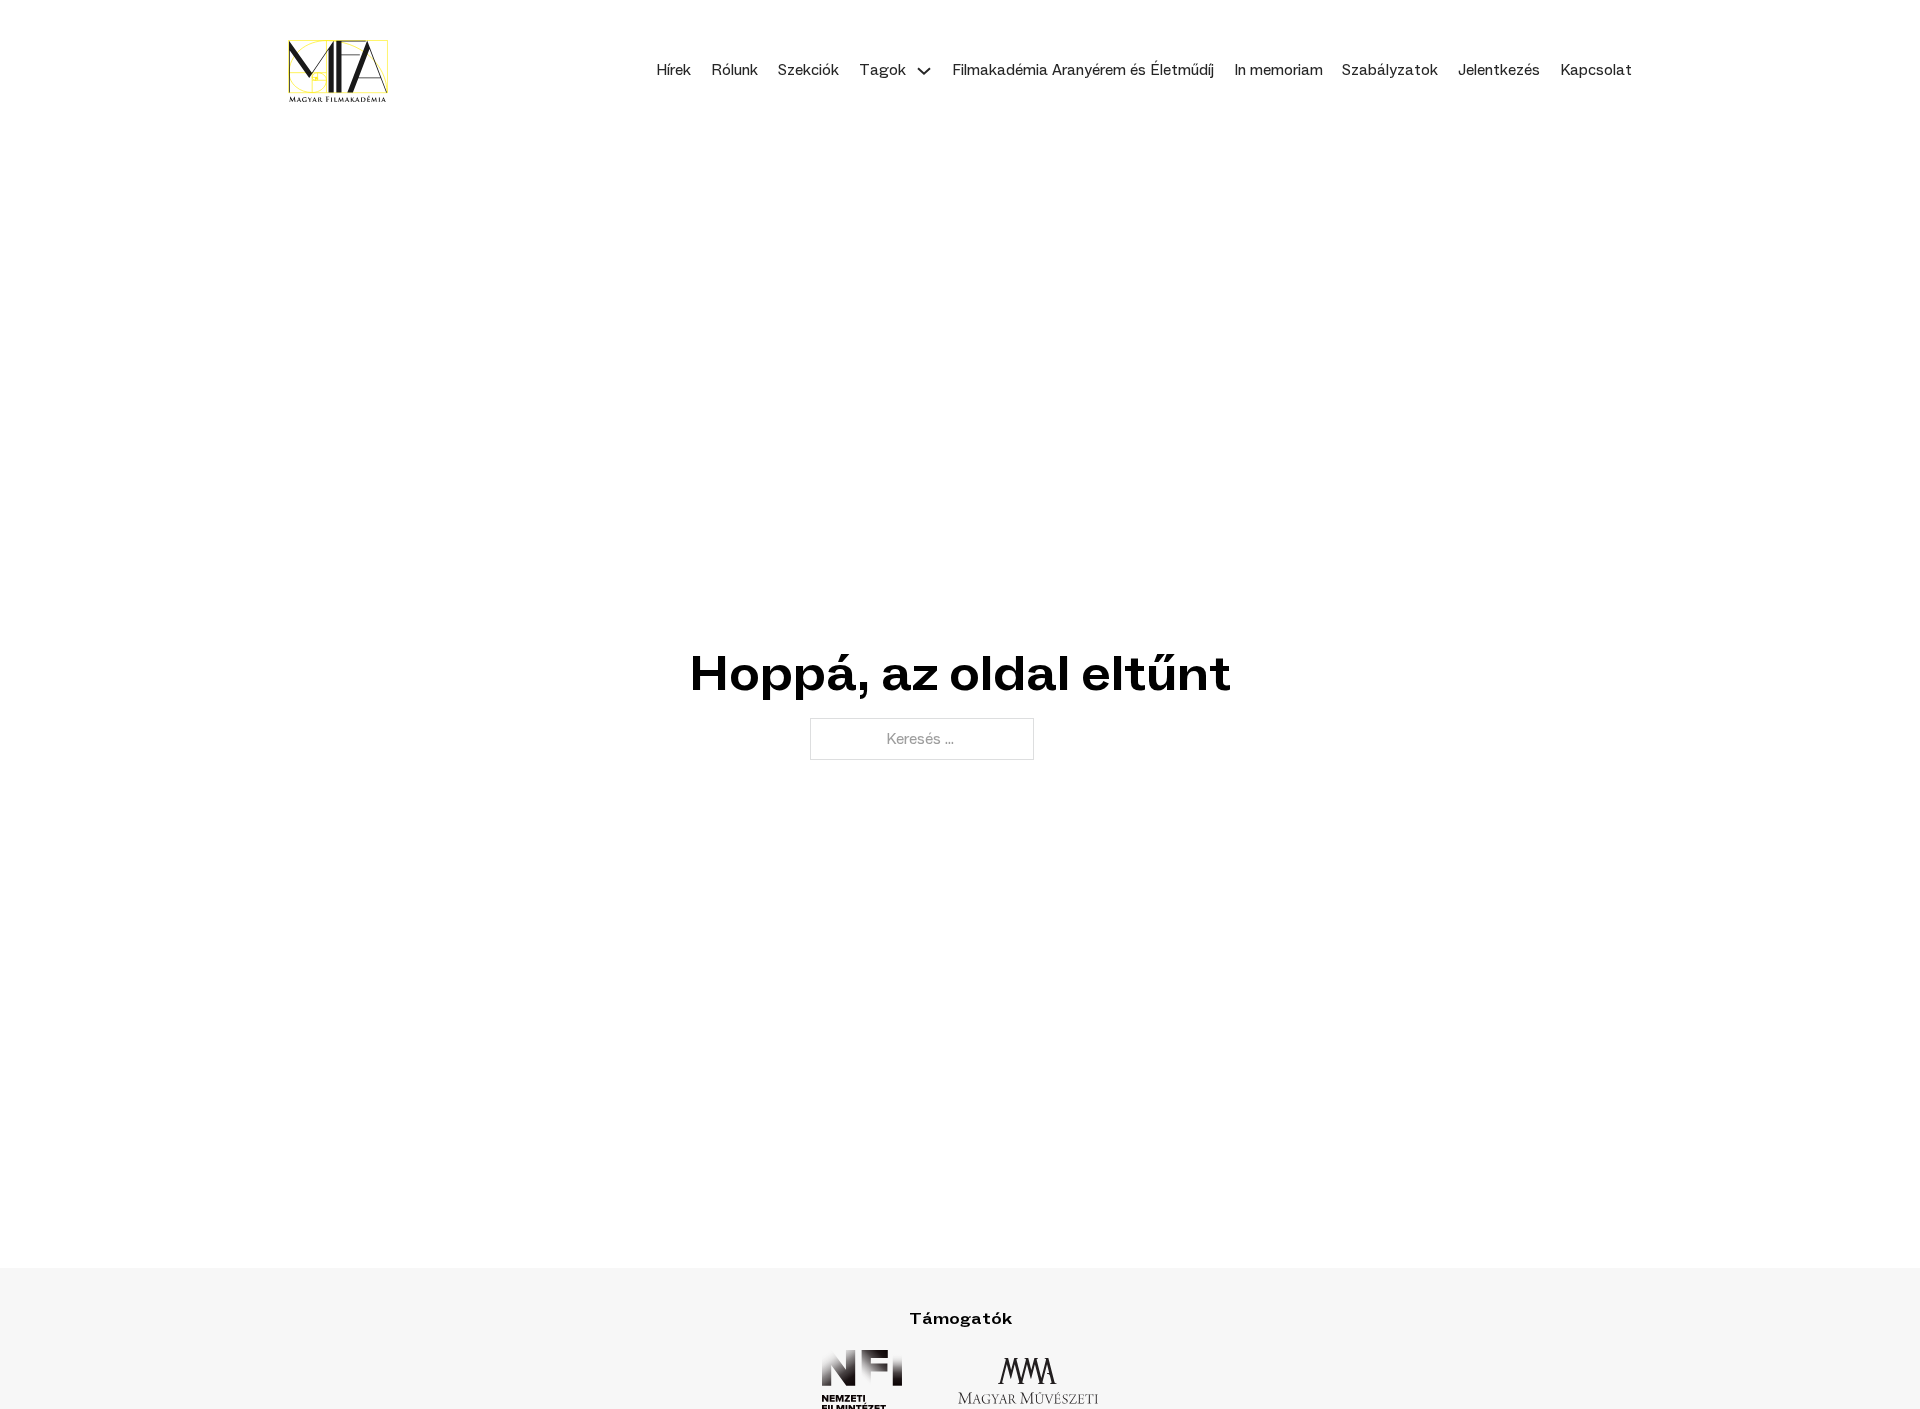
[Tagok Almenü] (924, 71)
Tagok (882, 70)
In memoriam (1278, 70)
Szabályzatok (1390, 70)
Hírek (673, 70)
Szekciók (808, 70)
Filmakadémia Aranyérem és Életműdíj (1083, 70)
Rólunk (734, 70)
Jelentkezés (1499, 70)
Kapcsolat (1596, 70)
